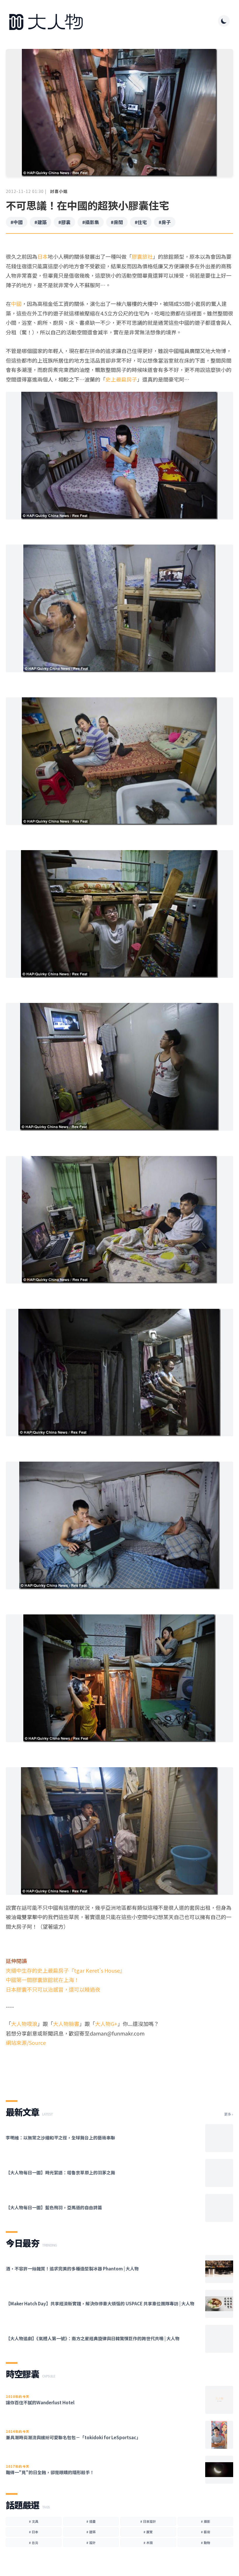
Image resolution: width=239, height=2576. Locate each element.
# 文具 (34, 2521)
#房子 (165, 222)
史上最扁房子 (121, 379)
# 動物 (205, 2543)
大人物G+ (106, 2024)
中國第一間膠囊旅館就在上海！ (43, 1980)
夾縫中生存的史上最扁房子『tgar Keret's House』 (65, 1970)
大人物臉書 (66, 2024)
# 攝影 (205, 2521)
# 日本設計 (148, 2521)
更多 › (229, 2114)
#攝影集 (91, 222)
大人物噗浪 (24, 2024)
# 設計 (91, 2543)
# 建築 (91, 2532)
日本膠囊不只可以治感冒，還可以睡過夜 (53, 1989)
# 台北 (34, 2543)
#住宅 (141, 222)
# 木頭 (148, 2543)
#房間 (117, 222)
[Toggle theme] (224, 21)
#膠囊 (64, 222)
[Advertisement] (119, 2068)
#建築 (41, 222)
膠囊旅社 (142, 256)
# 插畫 (91, 2521)
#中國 (17, 222)
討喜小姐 (59, 191)
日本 (43, 256)
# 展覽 (148, 2532)
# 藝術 (205, 2532)
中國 (16, 304)
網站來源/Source (26, 2043)
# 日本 (34, 2532)
